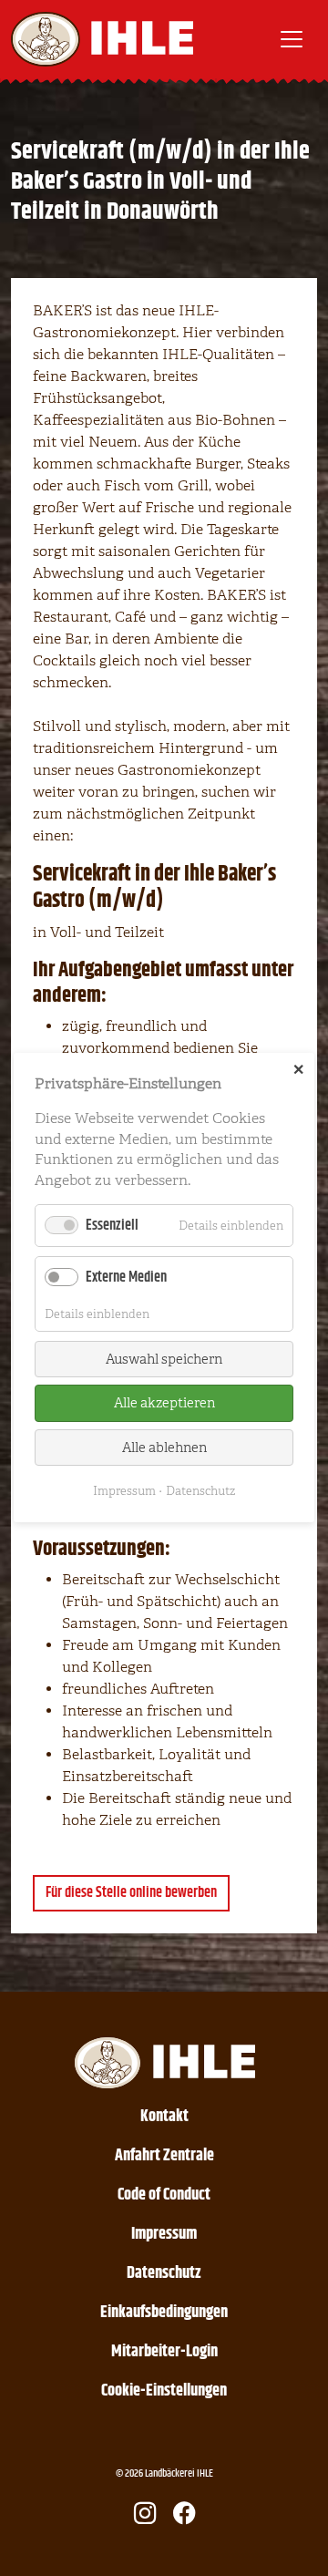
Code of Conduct (164, 2195)
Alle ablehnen (164, 1448)
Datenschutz (164, 2273)
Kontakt (164, 2117)
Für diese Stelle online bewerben (131, 1893)
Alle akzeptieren (164, 1404)
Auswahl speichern (164, 1359)
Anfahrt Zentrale (164, 2156)
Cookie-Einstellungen (164, 2391)
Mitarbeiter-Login (164, 2352)
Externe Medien (126, 1278)
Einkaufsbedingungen (164, 2313)
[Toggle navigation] (292, 39)
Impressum (164, 2234)
